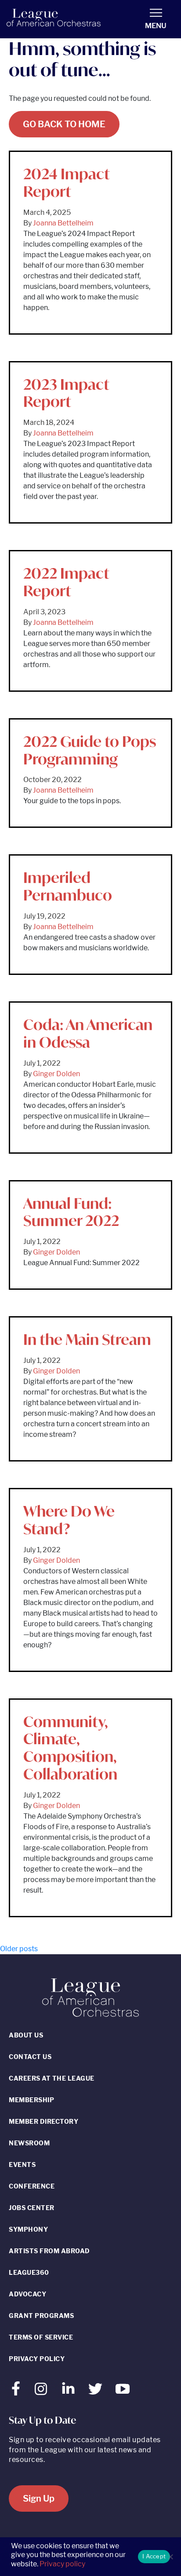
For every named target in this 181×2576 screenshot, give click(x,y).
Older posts (19, 1949)
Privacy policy (62, 2564)
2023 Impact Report (66, 393)
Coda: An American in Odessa (88, 1033)
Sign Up (39, 2498)
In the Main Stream (87, 1339)
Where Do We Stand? (69, 1520)
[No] (170, 2557)
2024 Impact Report (67, 183)
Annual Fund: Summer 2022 (71, 1212)
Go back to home (64, 124)
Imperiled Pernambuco (68, 886)
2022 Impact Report (66, 582)
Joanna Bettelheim (63, 223)
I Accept (154, 2556)
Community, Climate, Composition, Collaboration (70, 1748)
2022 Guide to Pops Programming (90, 750)
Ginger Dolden (56, 1074)
